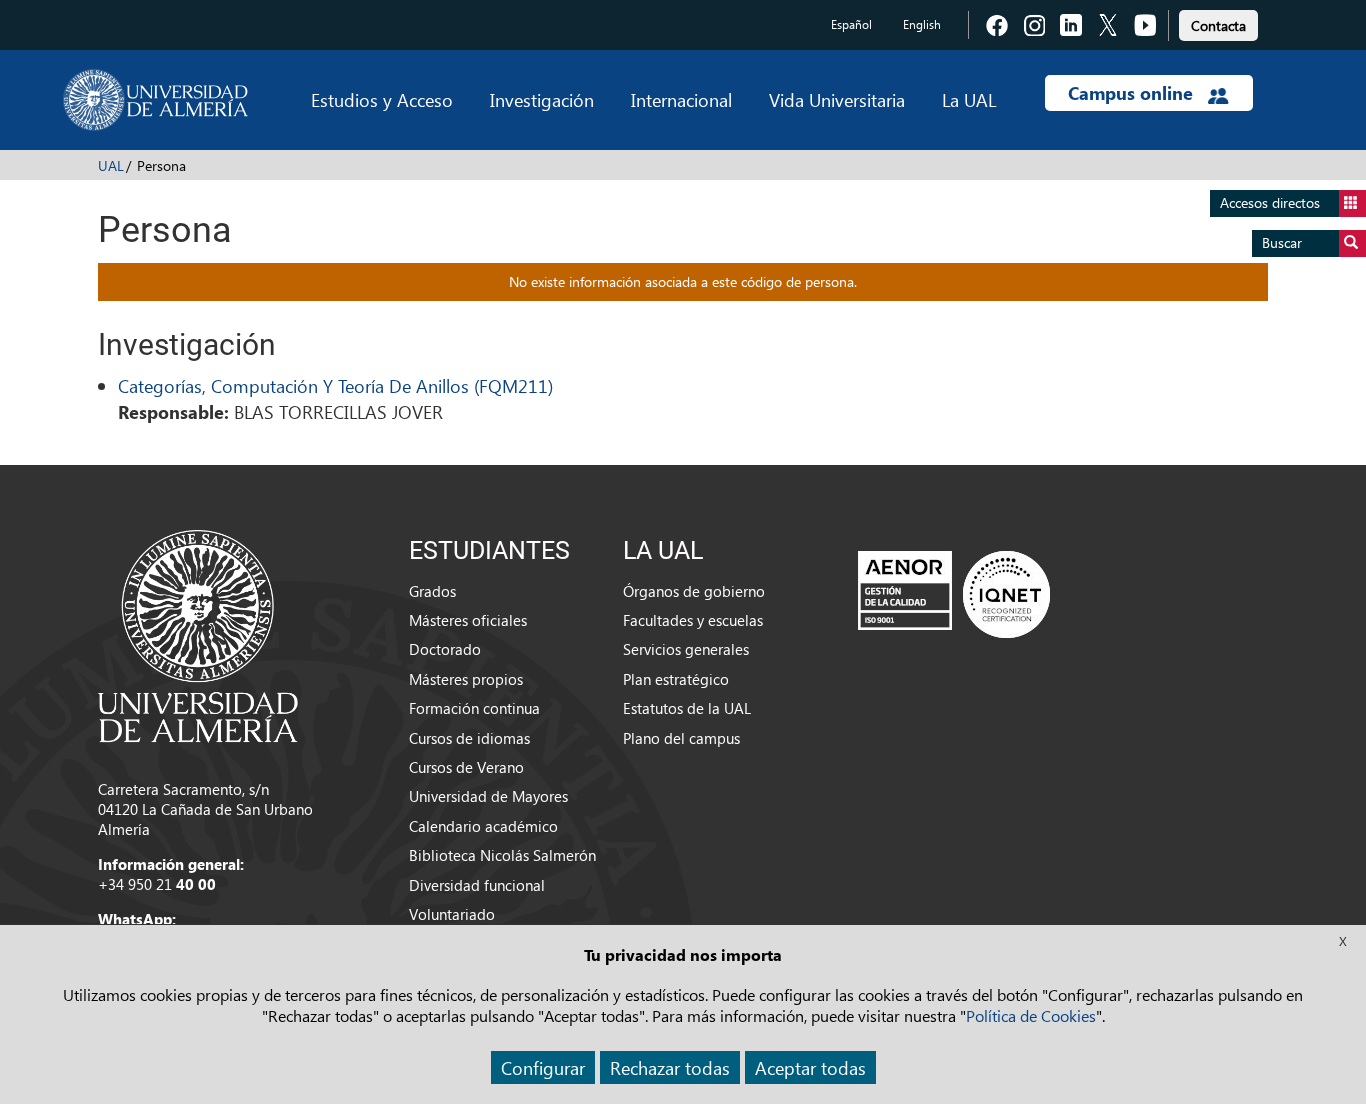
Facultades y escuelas (693, 620)
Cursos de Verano (466, 767)
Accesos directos (1270, 202)
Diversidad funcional (477, 885)
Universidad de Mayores (488, 796)
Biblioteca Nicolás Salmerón (502, 855)
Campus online (1133, 93)
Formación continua (474, 708)
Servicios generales (686, 649)
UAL (111, 165)
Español (851, 24)
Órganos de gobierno (694, 591)
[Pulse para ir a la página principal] (155, 100)
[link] (1218, 22)
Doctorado (445, 649)
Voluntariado (452, 914)
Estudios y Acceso (382, 99)
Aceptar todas (810, 1067)
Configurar (543, 1067)
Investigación (542, 99)
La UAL (969, 99)
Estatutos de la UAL (687, 708)
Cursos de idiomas (469, 738)
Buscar (1282, 242)
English (922, 24)
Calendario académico (483, 826)
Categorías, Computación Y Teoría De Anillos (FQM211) (335, 385)
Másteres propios (466, 679)
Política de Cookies (1031, 1015)
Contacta (1218, 25)
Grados (432, 591)
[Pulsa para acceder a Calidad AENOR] (954, 594)
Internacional (681, 99)
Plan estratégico (676, 679)
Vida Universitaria (837, 99)
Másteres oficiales (468, 620)
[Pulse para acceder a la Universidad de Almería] (198, 634)
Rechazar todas (670, 1067)
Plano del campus (681, 738)
